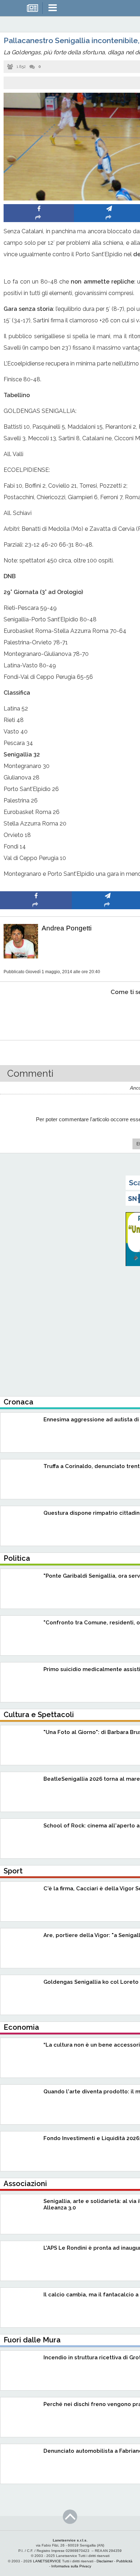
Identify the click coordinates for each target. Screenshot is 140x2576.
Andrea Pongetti (67, 928)
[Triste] (108, 1014)
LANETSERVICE (47, 2561)
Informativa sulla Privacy (71, 2566)
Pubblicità (124, 2561)
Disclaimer (105, 2561)
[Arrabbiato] (36, 1014)
